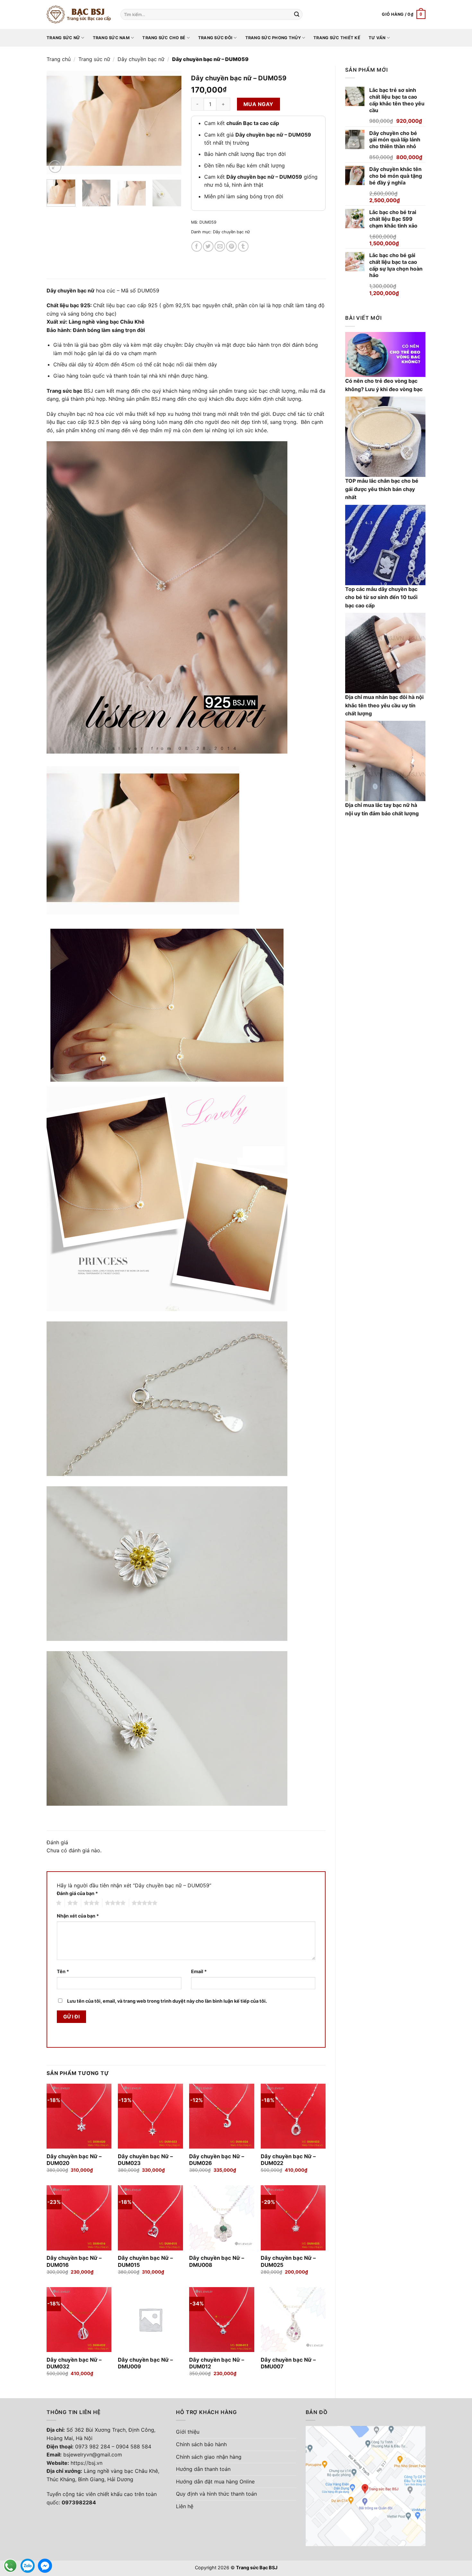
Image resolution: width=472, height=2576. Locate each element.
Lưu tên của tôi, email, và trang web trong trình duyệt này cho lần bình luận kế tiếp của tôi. (167, 2001)
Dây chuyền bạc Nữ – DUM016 (74, 2261)
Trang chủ (59, 59)
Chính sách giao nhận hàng (209, 2457)
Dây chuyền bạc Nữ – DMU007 (288, 2363)
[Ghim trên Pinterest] (231, 246)
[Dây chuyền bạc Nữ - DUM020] (79, 2116)
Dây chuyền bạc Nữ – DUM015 (145, 2261)
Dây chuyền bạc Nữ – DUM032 (74, 2363)
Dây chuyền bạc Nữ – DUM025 (288, 2261)
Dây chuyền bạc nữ (141, 59)
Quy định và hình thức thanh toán (216, 2494)
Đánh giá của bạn (77, 1893)
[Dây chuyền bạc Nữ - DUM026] (222, 2116)
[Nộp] (297, 14)
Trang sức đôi (215, 38)
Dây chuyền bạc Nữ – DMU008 (217, 2261)
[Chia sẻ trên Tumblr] (243, 246)
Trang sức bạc (64, 391)
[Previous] (57, 123)
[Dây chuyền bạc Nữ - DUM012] (222, 2320)
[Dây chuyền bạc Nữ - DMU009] (150, 2320)
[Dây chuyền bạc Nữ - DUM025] (293, 2218)
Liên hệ (185, 2506)
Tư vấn (377, 38)
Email (199, 1971)
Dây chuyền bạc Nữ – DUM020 (74, 2160)
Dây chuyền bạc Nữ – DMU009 (145, 2363)
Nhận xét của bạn (78, 1916)
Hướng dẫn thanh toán (203, 2469)
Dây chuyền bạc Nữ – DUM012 (217, 2363)
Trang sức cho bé (164, 38)
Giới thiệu (188, 2432)
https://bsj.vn (87, 2463)
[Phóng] (55, 167)
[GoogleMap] (366, 2485)
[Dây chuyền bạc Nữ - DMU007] (293, 2320)
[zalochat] (28, 2566)
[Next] (170, 123)
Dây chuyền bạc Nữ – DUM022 (288, 2160)
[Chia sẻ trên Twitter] (208, 246)
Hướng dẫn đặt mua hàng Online (215, 2482)
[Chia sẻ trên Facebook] (197, 246)
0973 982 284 (93, 2446)
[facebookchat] (45, 2566)
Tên (63, 1971)
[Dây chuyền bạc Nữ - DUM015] (150, 2218)
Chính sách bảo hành (201, 2444)
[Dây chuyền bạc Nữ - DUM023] (150, 2116)
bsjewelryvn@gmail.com (93, 2455)
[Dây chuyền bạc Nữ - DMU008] (222, 2218)
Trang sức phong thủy (273, 38)
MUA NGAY (258, 104)
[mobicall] (10, 2566)
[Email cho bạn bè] (220, 246)
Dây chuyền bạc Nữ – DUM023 (145, 2160)
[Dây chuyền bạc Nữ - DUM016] (79, 2218)
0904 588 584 (134, 2446)
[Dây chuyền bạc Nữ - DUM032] (79, 2320)
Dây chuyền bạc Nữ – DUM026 (217, 2160)
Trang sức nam (111, 38)
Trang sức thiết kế (337, 38)
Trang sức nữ (63, 38)
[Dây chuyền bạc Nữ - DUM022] (293, 2116)
